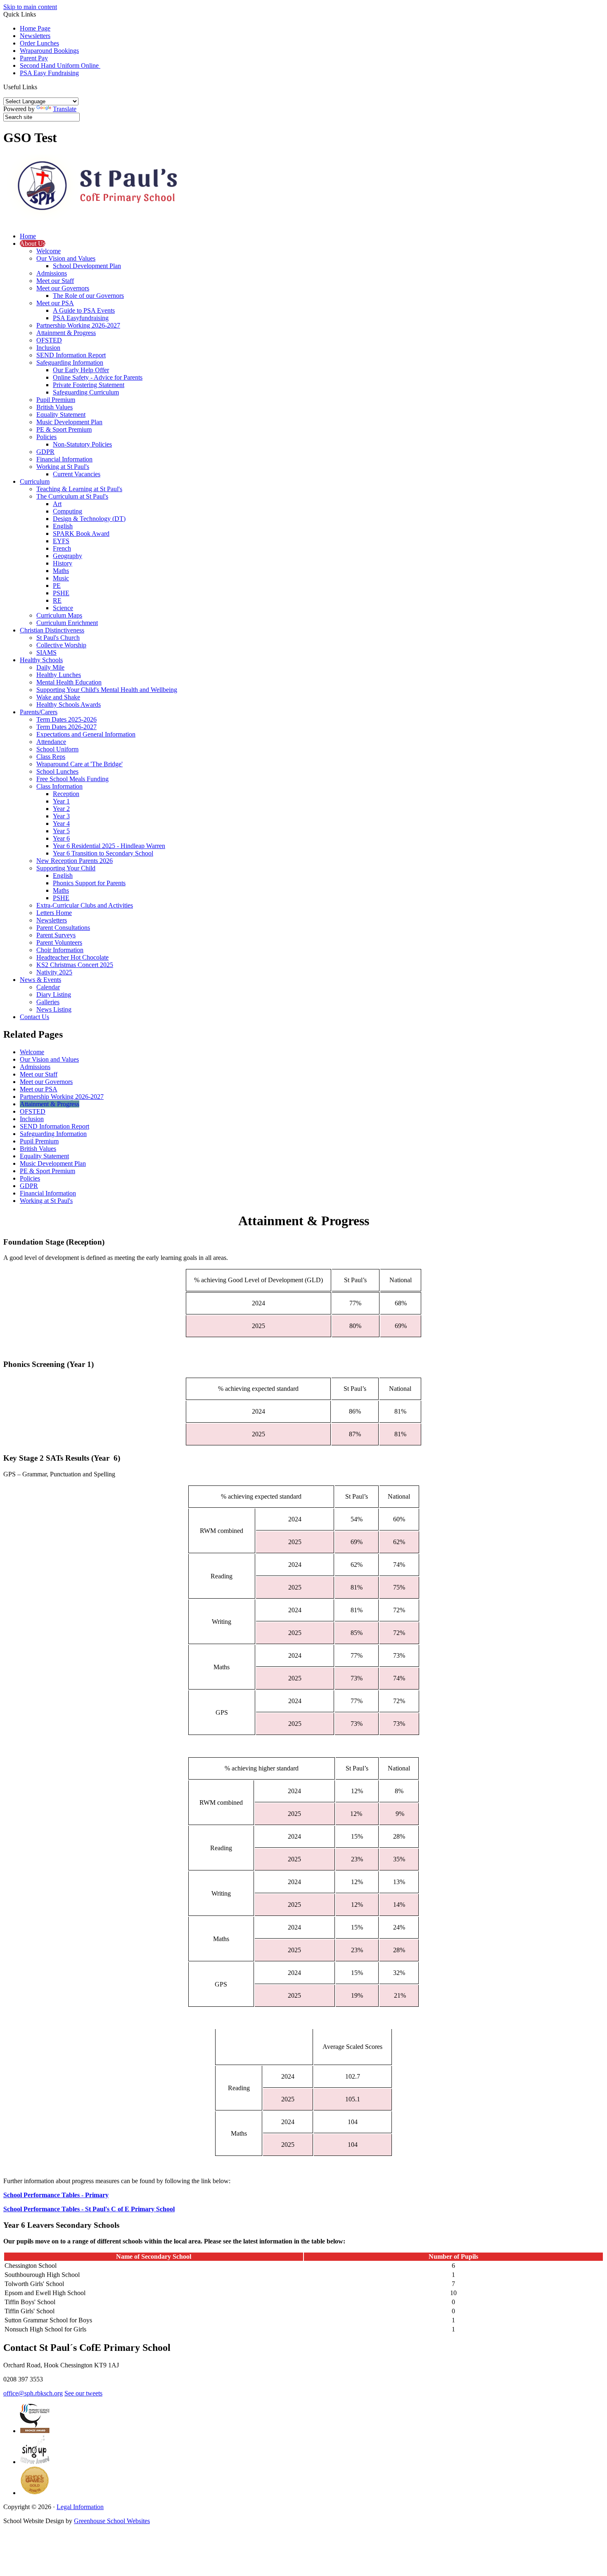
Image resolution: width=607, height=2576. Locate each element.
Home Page (35, 28)
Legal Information (80, 2507)
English (63, 526)
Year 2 (61, 809)
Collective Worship (61, 645)
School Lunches (57, 771)
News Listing (54, 1009)
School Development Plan (87, 266)
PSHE (61, 593)
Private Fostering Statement (89, 385)
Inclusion (48, 348)
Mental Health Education (69, 682)
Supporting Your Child (66, 868)
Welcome (49, 251)
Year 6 (61, 838)
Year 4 (61, 823)
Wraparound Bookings (49, 51)
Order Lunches (39, 43)
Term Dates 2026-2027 (66, 727)
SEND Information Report (71, 355)
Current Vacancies (77, 474)
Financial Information (64, 459)
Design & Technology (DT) (89, 519)
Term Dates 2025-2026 (66, 719)
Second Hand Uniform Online (60, 65)
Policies (46, 437)
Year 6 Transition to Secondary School (103, 853)
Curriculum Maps (59, 615)
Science (63, 608)
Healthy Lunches (59, 675)
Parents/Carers (39, 712)
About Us (33, 244)
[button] (40, 87)
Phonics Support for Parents (89, 883)
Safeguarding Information (70, 362)
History (63, 563)
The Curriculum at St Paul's (72, 496)
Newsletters (35, 36)
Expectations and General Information (86, 734)
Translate (65, 109)
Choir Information (60, 950)
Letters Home (54, 913)
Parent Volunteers (59, 942)
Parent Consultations (63, 928)
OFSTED (49, 340)
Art (57, 504)
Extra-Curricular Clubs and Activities (85, 905)
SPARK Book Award (81, 533)
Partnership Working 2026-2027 (78, 325)
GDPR (45, 452)
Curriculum (35, 481)
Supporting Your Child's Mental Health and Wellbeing (107, 690)
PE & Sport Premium (64, 429)
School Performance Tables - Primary (56, 2195)
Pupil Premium (56, 400)
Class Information (59, 786)
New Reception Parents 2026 (75, 861)
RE (57, 600)
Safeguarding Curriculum (86, 392)
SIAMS (46, 652)
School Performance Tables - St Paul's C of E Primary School (89, 2209)
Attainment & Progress (66, 333)
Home (28, 236)
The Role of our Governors (88, 296)
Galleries (48, 1002)
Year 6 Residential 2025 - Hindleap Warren (109, 846)
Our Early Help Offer (81, 370)
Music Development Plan (69, 422)
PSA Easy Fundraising (49, 73)
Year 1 (61, 801)
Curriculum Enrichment (67, 623)
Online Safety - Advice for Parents (98, 377)
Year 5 (61, 831)
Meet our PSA (55, 303)
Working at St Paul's (63, 467)
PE (57, 586)
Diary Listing (54, 995)
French (62, 548)
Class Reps (51, 757)
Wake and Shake (58, 697)
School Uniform (57, 749)
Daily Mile (50, 667)
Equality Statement (61, 415)
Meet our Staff (55, 281)
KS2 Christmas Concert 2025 (75, 965)
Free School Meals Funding (72, 779)
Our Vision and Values (66, 258)
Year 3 (61, 816)
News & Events (40, 980)
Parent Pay (34, 58)
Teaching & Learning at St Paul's (79, 489)
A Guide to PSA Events (84, 310)
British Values (55, 407)
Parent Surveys (56, 935)
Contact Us (34, 1017)
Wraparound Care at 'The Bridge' (79, 764)
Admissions (52, 273)
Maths (61, 571)
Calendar (48, 987)
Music (61, 578)
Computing (68, 511)
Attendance (51, 742)
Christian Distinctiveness (52, 630)
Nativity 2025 (54, 972)
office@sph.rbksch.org (33, 2393)
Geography (68, 556)
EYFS (61, 541)
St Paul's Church (58, 638)
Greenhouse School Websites (112, 2521)
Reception (66, 794)
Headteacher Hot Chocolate (72, 957)
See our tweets (83, 2393)
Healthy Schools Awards (69, 705)
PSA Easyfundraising (81, 318)
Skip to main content (30, 7)
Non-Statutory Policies (82, 444)
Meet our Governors (63, 288)
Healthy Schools (41, 660)
